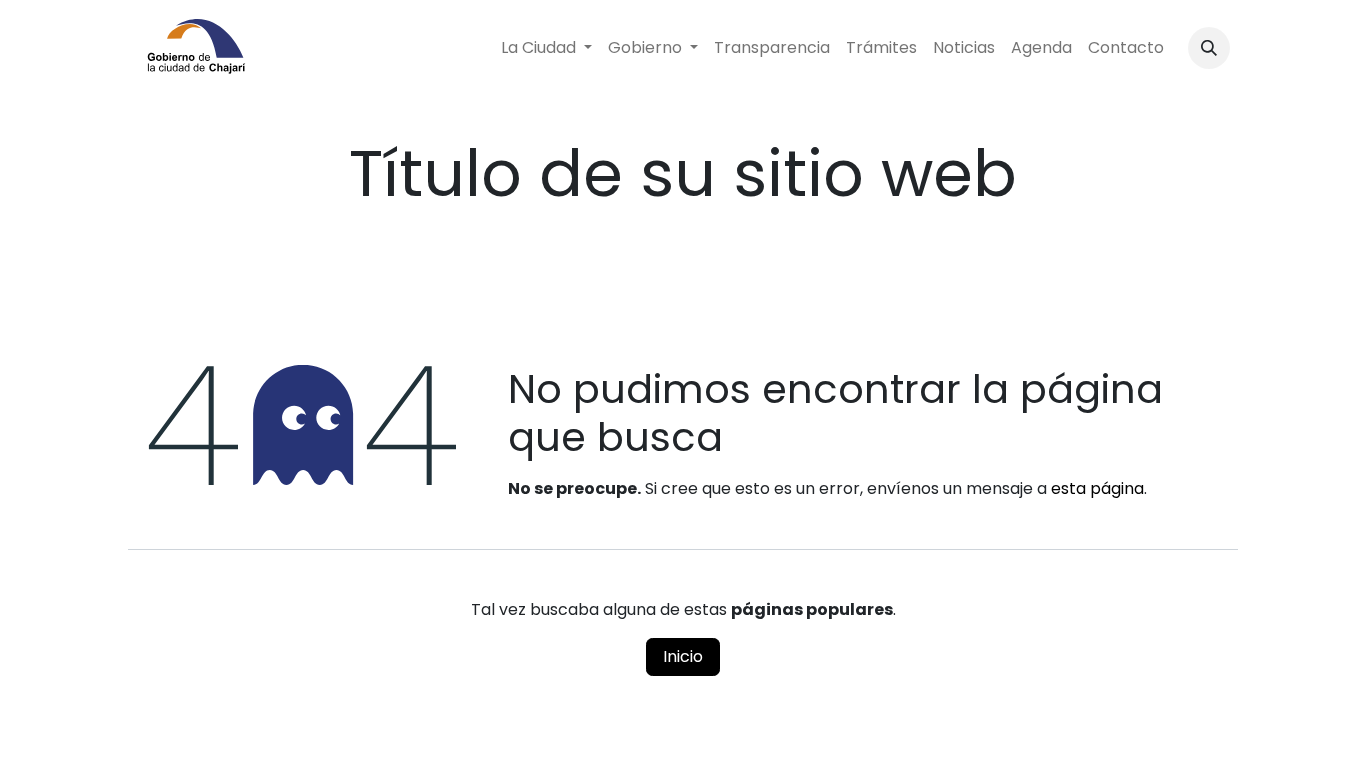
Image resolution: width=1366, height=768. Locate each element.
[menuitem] (546, 48)
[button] (1209, 48)
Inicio (683, 656)
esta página (1097, 488)
